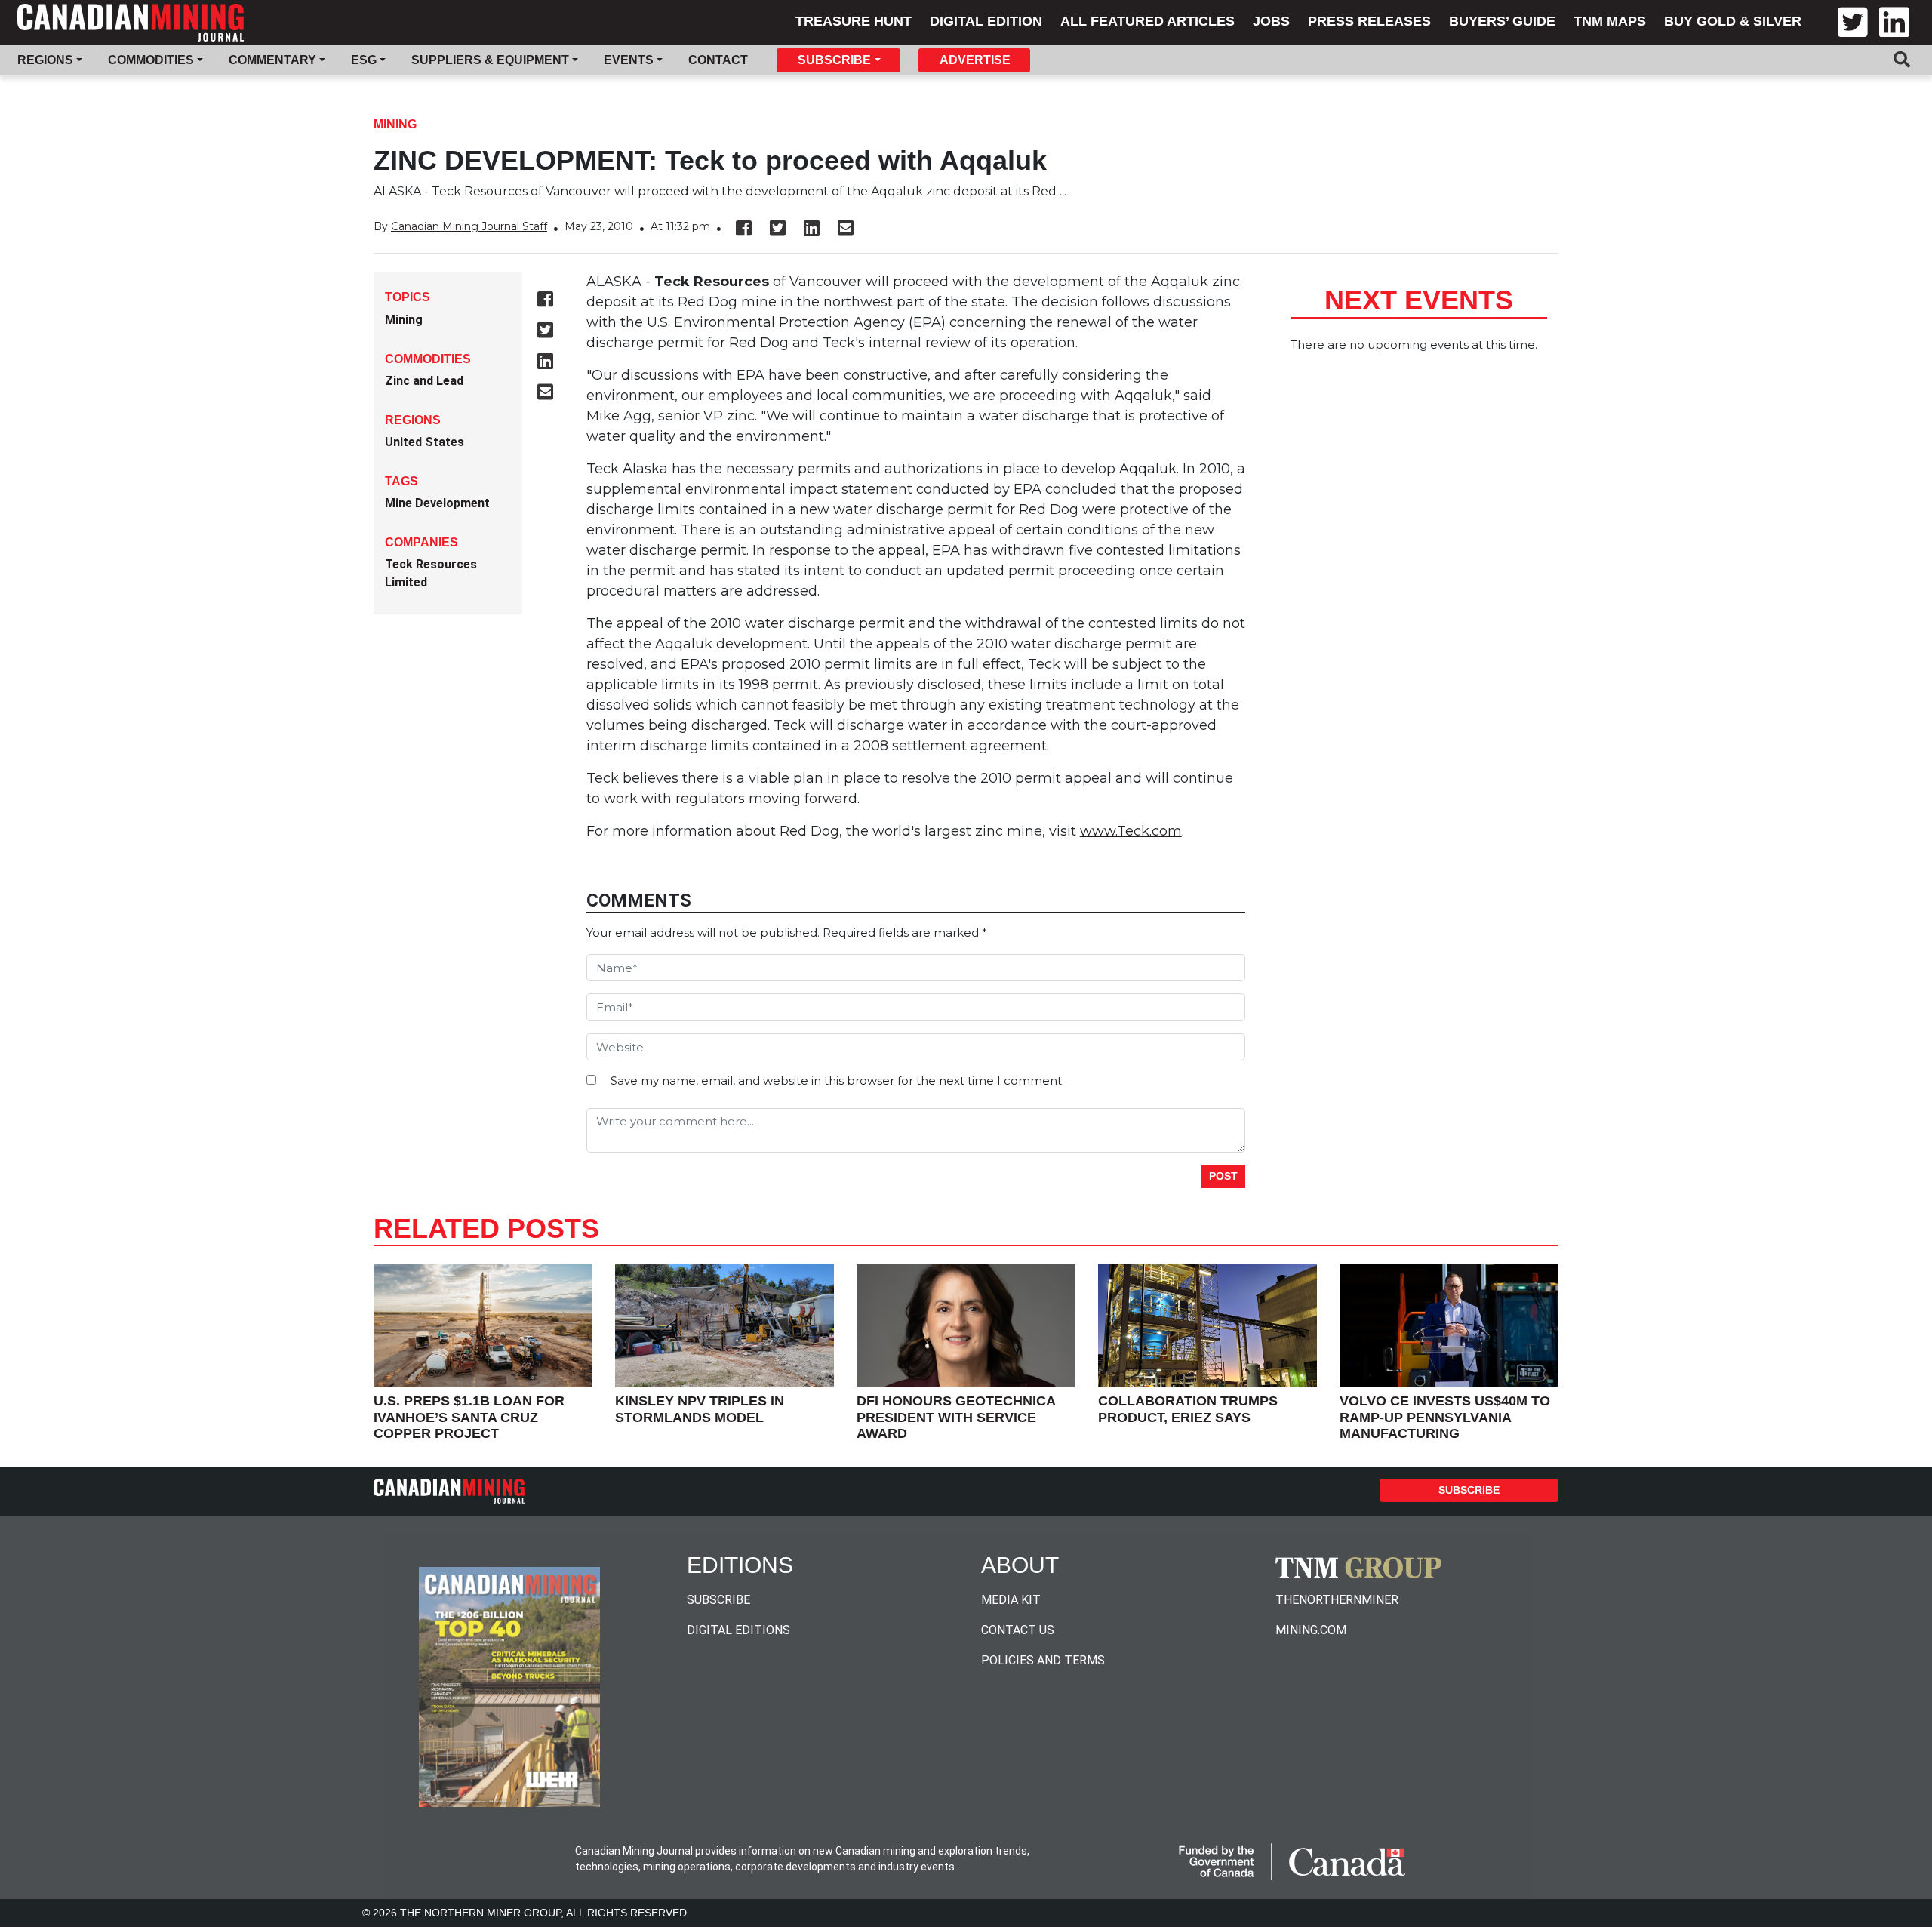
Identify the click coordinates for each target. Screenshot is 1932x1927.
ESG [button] (364, 60)
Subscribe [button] (834, 60)
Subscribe (1469, 1490)
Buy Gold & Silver (1733, 21)
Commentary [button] (272, 60)
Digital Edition (986, 21)
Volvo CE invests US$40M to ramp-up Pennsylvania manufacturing (1445, 1417)
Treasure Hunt (854, 21)
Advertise (975, 60)
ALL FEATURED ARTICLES (1148, 21)
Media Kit (1011, 1600)
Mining (395, 124)
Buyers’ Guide (1502, 21)
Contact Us (1018, 1630)
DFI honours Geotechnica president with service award (956, 1417)
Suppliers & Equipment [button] (490, 60)
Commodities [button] (151, 60)
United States (425, 442)
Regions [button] (45, 60)
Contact (718, 60)
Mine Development (437, 503)
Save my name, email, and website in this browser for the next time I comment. (837, 1080)
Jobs (1271, 21)
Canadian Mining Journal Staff (469, 226)
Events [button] (629, 60)
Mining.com (1311, 1630)
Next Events (1419, 300)
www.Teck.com (1131, 831)
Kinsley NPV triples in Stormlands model (700, 1409)
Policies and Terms (1043, 1660)
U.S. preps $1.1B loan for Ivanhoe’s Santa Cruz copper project (469, 1417)
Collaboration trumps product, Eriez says (1188, 1409)
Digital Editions (738, 1630)
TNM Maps (1610, 21)
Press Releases (1369, 21)
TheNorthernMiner (1337, 1600)
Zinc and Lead (424, 381)
